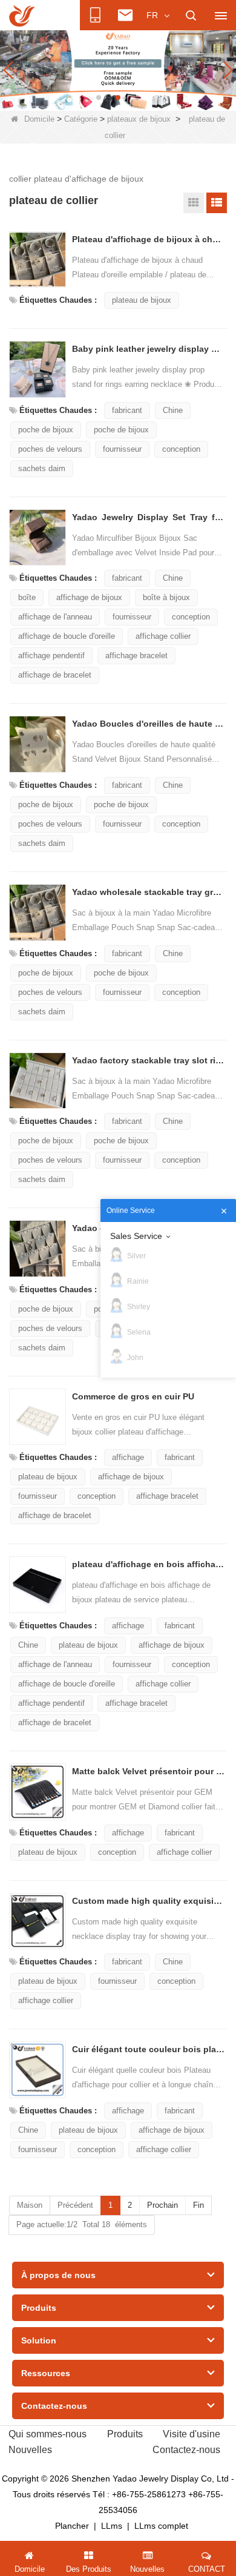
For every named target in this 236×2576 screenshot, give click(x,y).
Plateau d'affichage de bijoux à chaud (148, 239)
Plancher (72, 2526)
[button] (99, 97)
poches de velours (50, 449)
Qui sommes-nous (48, 2434)
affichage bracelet (136, 656)
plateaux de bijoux (139, 119)
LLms (112, 2526)
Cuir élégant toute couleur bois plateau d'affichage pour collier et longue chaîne (148, 2049)
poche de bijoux (46, 430)
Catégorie (81, 119)
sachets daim (42, 468)
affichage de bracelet (55, 675)
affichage (128, 1457)
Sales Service (136, 1236)
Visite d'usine (192, 2434)
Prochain (162, 2205)
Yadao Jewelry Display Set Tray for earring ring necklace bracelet (148, 517)
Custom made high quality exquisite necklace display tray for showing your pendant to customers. (148, 1901)
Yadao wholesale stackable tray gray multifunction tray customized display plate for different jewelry (148, 892)
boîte (27, 597)
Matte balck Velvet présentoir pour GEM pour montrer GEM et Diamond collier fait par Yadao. (148, 1771)
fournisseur (122, 449)
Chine (173, 410)
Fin (198, 2205)
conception (181, 449)
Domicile (39, 119)
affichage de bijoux (89, 597)
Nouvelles (30, 2450)
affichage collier (163, 636)
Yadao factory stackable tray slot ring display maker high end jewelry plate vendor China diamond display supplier (148, 1060)
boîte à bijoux (166, 597)
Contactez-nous (186, 2450)
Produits (125, 2434)
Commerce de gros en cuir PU (133, 1396)
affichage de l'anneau (55, 617)
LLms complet (161, 2526)
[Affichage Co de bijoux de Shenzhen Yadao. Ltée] (22, 16)
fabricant (127, 410)
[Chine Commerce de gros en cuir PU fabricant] (38, 1417)
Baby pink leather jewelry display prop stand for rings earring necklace (148, 349)
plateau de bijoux (142, 300)
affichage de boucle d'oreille (67, 636)
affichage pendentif (51, 656)
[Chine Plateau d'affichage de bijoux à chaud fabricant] (38, 260)
